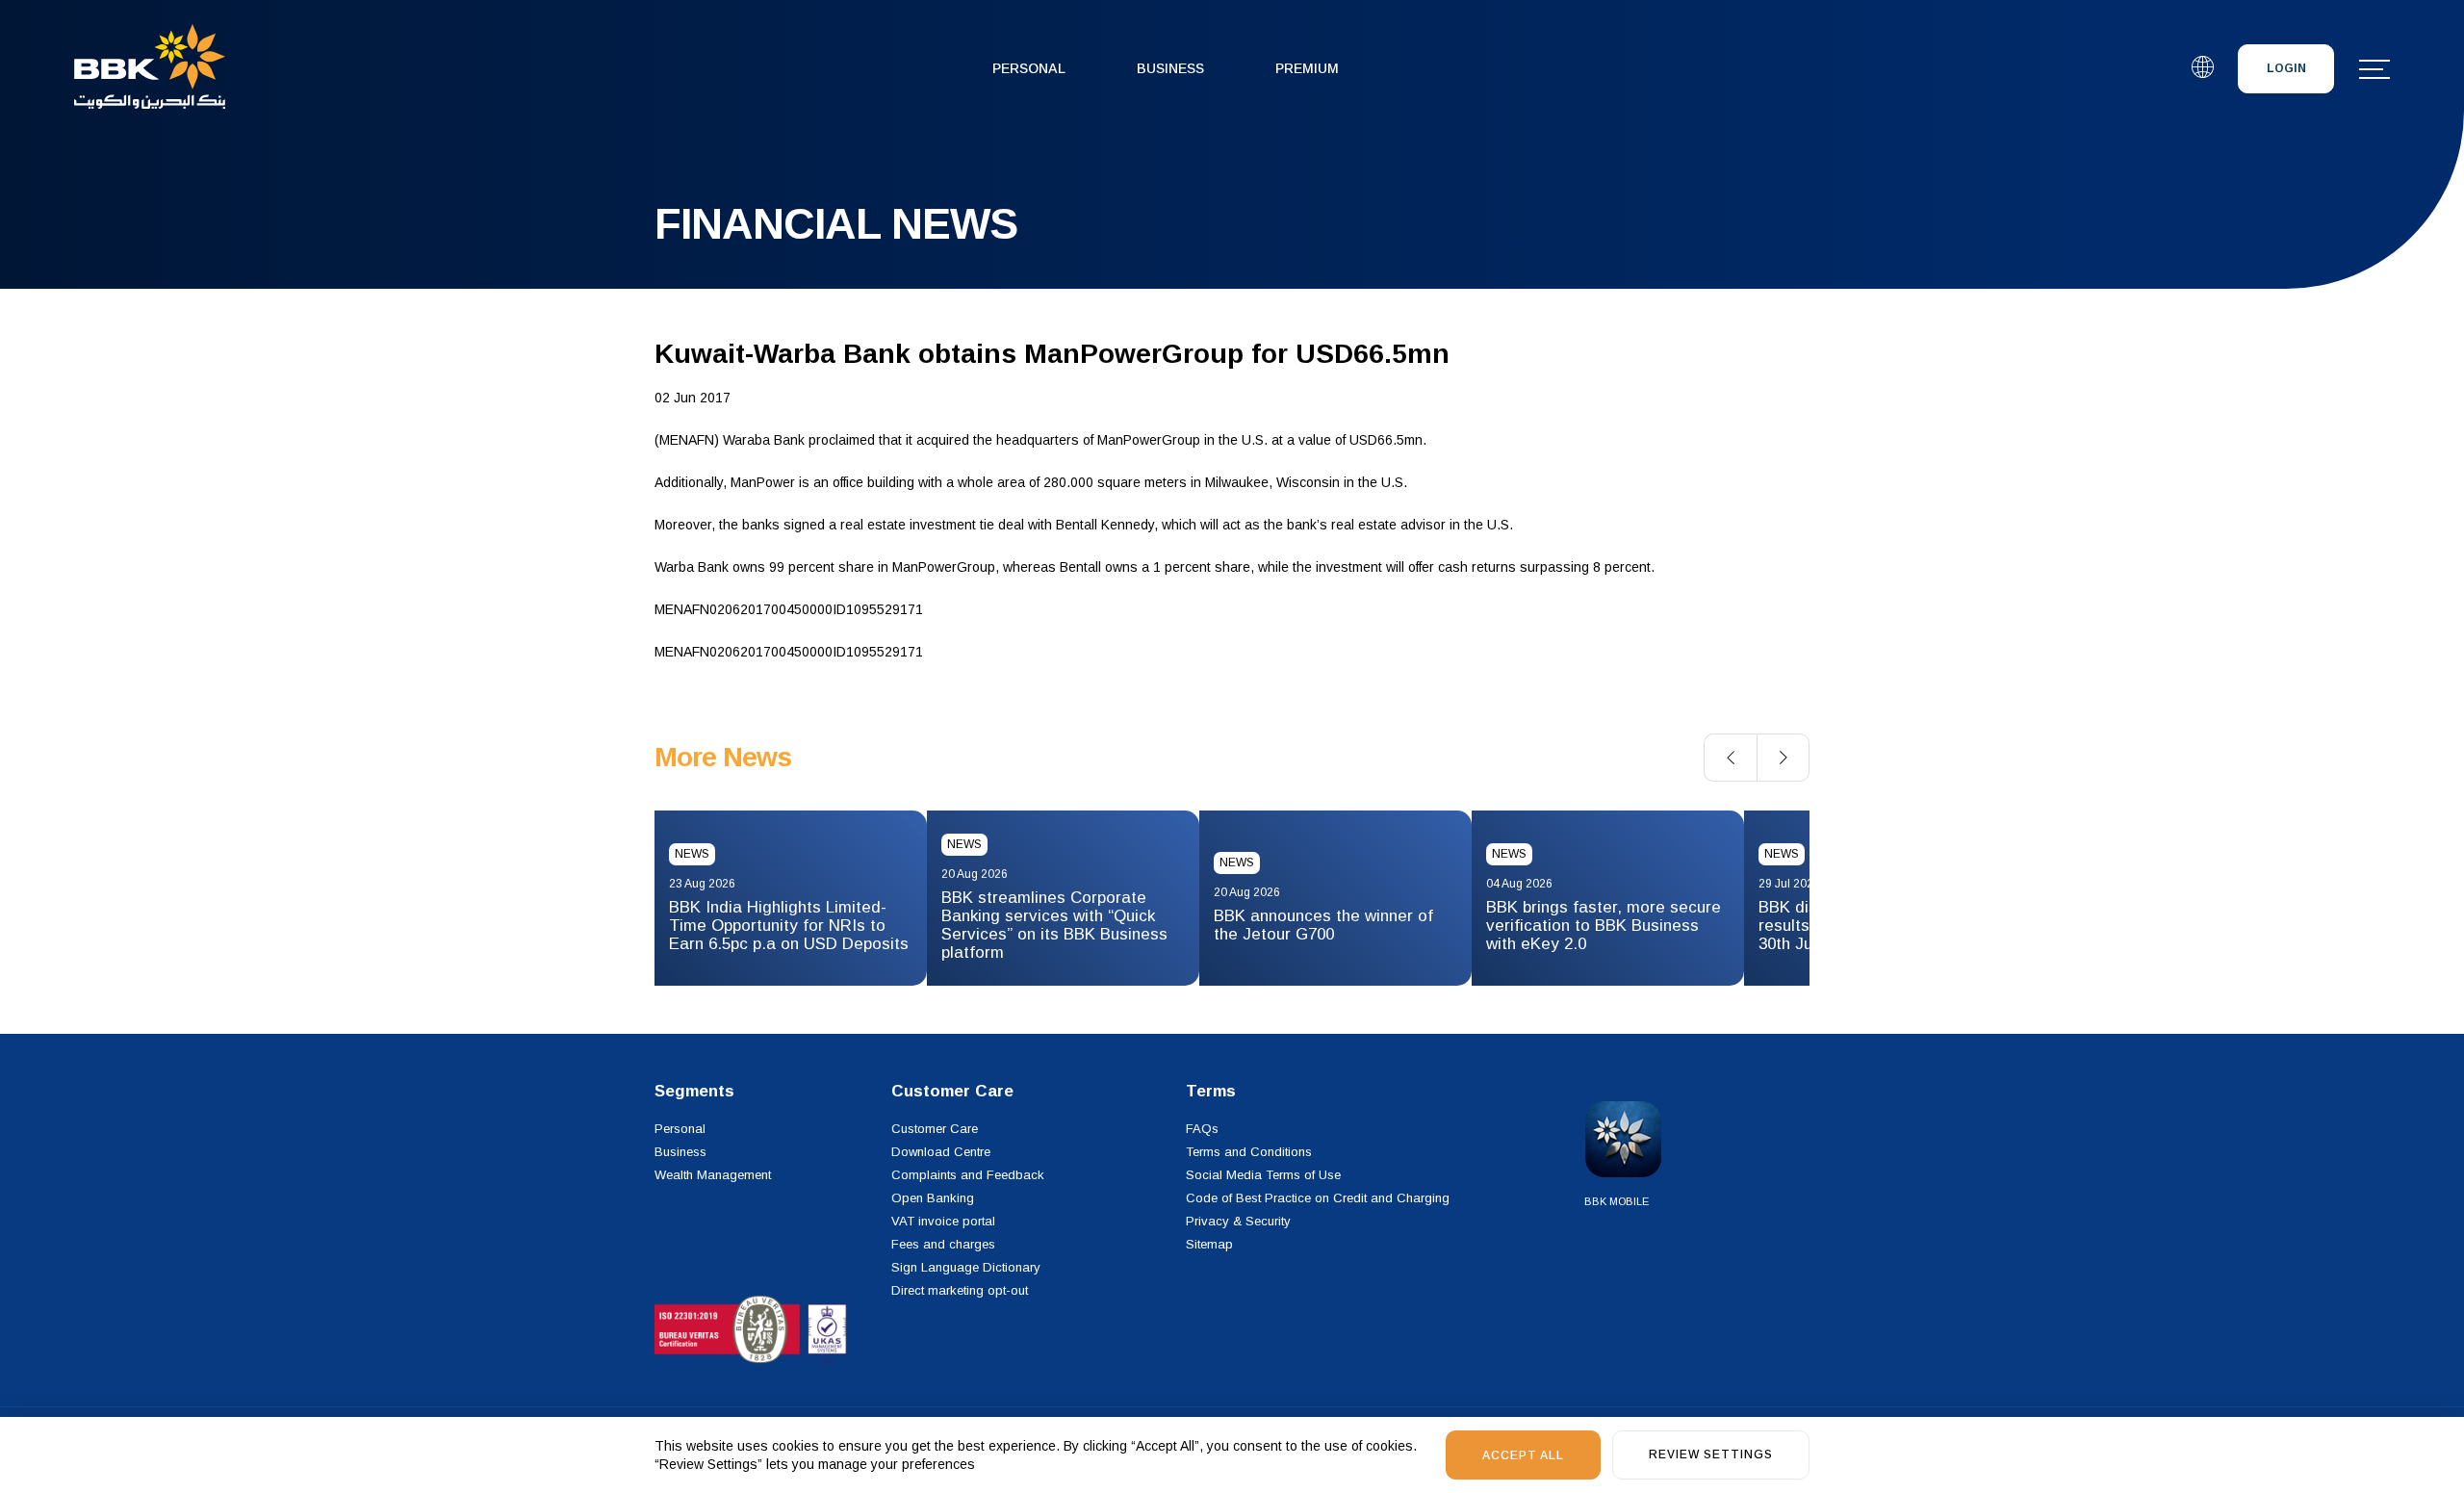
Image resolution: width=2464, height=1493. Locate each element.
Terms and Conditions (1249, 1152)
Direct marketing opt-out (960, 1290)
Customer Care (935, 1129)
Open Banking (933, 1198)
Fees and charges (943, 1244)
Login (2286, 68)
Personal (1029, 68)
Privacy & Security (1238, 1221)
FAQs (1202, 1129)
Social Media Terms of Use (1263, 1175)
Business (1170, 68)
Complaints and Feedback (968, 1175)
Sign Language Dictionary (966, 1267)
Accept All (1523, 1455)
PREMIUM (1307, 68)
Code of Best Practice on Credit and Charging (1318, 1198)
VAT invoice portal (943, 1221)
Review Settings (1711, 1454)
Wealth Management (713, 1175)
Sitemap (1209, 1244)
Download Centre (941, 1152)
